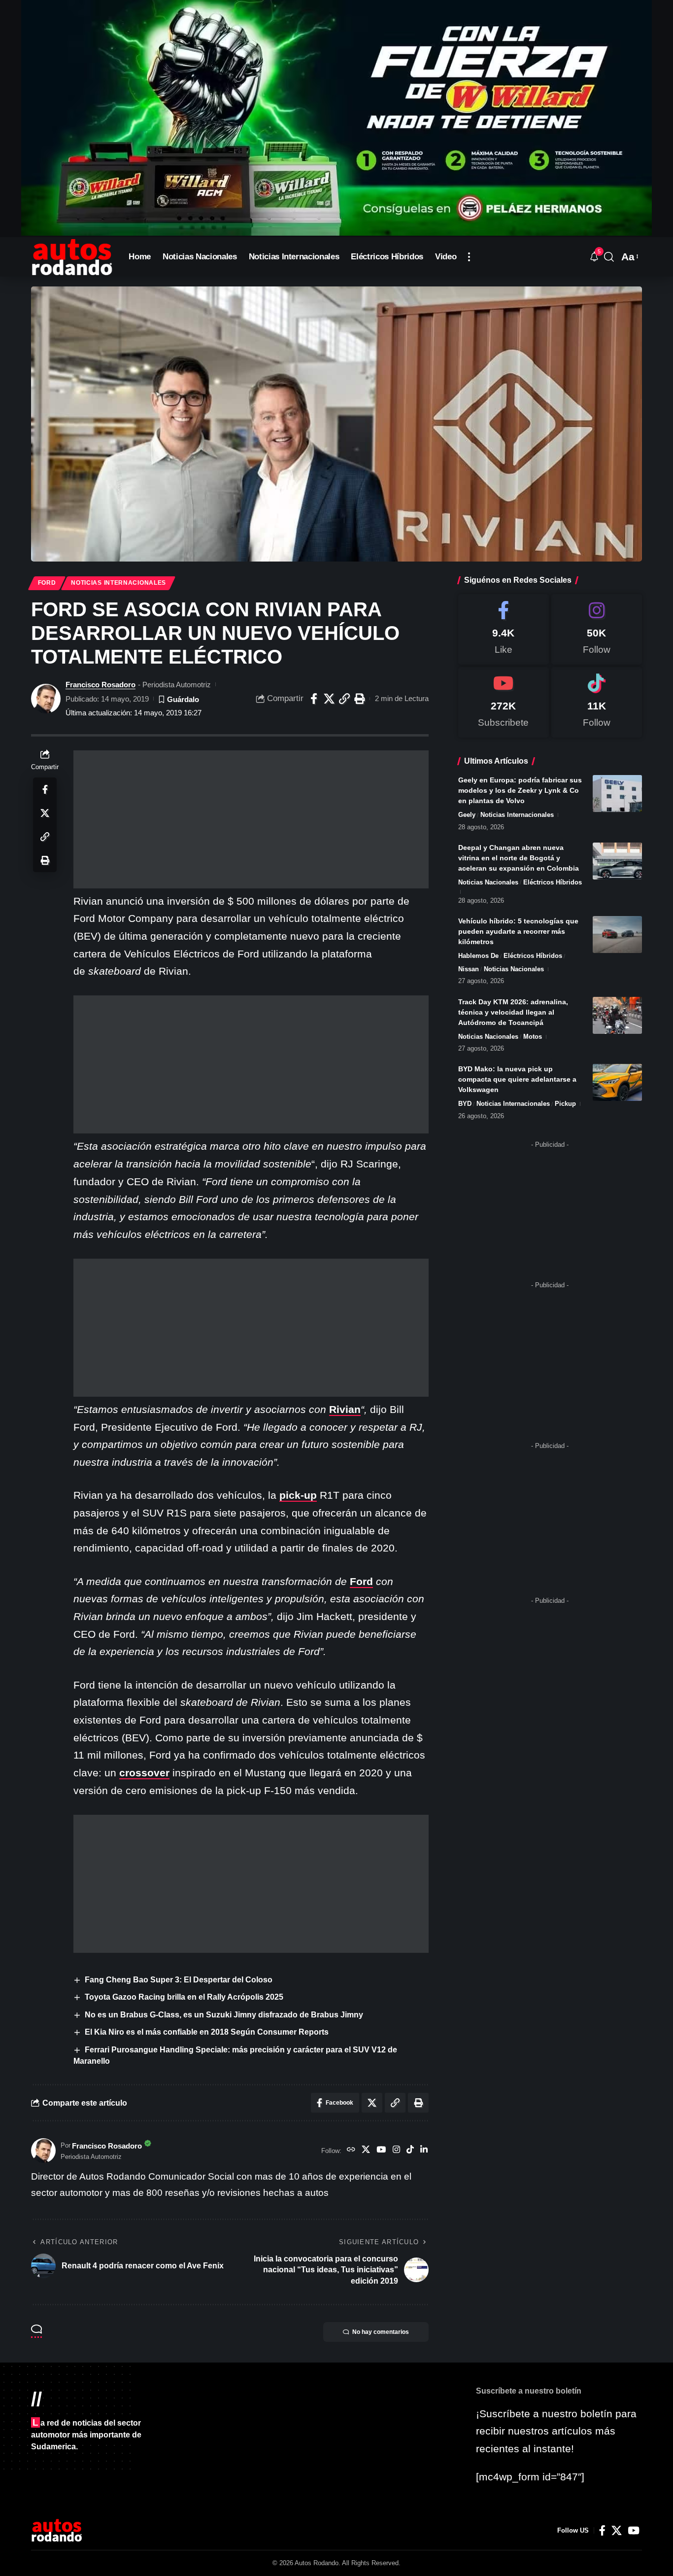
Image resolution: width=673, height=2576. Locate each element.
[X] (366, 2151)
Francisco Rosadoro (101, 685)
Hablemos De (478, 956)
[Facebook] (504, 629)
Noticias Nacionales (488, 882)
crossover (144, 1773)
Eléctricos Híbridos (553, 882)
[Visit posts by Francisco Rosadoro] (46, 699)
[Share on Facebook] (314, 699)
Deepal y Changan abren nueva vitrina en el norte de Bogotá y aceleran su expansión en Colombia (519, 858)
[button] (469, 257)
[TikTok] (410, 2151)
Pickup (565, 1104)
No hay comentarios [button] (381, 2332)
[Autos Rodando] (72, 257)
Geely (467, 815)
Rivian (345, 1409)
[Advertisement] (251, 819)
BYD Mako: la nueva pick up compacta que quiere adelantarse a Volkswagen (517, 1079)
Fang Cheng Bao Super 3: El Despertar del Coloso (179, 1980)
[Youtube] (504, 702)
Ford (47, 583)
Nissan (469, 969)
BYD (465, 1104)
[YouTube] (381, 2151)
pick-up (298, 1495)
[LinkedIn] (424, 2151)
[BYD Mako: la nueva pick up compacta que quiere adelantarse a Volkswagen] (617, 1082)
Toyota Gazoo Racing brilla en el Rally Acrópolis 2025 (184, 1997)
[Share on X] (329, 699)
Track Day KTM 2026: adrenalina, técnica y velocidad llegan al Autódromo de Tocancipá (513, 1012)
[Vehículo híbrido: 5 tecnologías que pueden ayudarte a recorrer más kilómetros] (617, 935)
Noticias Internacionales (118, 583)
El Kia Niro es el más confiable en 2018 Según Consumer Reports (207, 2032)
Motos (533, 1037)
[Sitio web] (351, 2151)
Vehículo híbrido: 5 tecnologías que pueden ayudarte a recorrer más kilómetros (518, 931)
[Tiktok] (597, 702)
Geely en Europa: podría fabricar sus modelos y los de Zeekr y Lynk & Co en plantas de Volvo (520, 790)
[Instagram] (396, 2151)
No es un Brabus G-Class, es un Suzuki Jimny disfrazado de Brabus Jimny (224, 2015)
